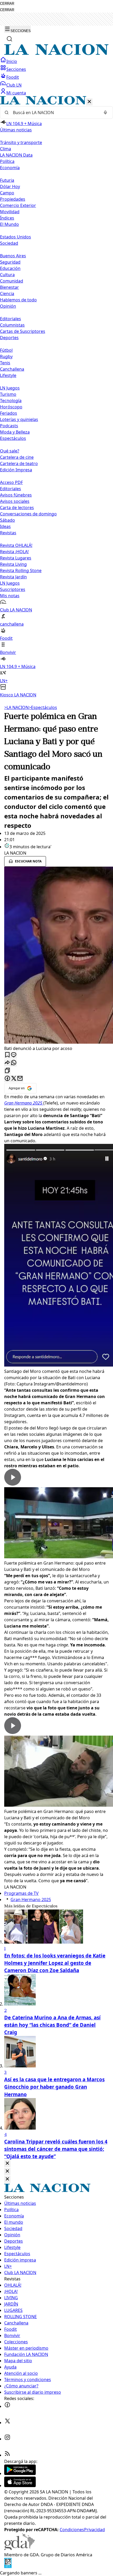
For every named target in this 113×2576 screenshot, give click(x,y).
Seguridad (10, 262)
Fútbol (6, 350)
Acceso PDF (11, 482)
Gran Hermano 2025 (31, 1900)
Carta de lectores (17, 508)
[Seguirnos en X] (7, 2423)
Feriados (9, 413)
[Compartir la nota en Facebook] (7, 1079)
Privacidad (94, 2530)
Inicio (12, 61)
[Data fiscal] (8, 2567)
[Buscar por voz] (105, 113)
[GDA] (19, 2548)
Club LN (14, 85)
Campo (7, 193)
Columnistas (12, 325)
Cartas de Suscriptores (23, 331)
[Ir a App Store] (20, 2486)
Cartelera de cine (17, 457)
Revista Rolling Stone (21, 570)
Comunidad (12, 281)
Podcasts (9, 426)
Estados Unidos (16, 237)
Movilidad (10, 212)
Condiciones (72, 2530)
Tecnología (11, 401)
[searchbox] (54, 113)
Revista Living (13, 564)
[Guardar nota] (7, 1055)
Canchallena (12, 369)
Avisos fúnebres (16, 495)
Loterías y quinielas (19, 419)
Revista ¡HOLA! (14, 552)
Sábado (7, 520)
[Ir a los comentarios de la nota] (14, 1055)
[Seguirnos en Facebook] (7, 2406)
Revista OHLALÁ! (16, 545)
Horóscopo (11, 407)
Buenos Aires (13, 256)
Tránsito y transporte (21, 142)
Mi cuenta (16, 93)
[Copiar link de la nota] (7, 1071)
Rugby (6, 356)
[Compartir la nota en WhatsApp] (14, 1063)
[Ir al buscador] (9, 39)
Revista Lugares (16, 558)
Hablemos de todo (18, 300)
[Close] (7, 2164)
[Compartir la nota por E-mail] (20, 1079)
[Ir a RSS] (7, 2455)
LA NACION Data (16, 155)
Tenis (5, 363)
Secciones (16, 69)
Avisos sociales (15, 501)
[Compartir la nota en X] (14, 1079)
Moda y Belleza (15, 432)
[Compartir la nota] (7, 1063)
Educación (10, 268)
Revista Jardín (13, 577)
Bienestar (9, 287)
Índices (7, 218)
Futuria (7, 180)
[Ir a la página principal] (56, 54)
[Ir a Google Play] (20, 2473)
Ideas (5, 526)
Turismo (8, 394)
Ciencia (7, 294)
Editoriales (11, 319)
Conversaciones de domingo (28, 514)
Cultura (7, 275)
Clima (6, 149)
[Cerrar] (89, 102)
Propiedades (13, 199)
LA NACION (16, 707)
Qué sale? (10, 451)
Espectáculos (43, 707)
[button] (56, 397)
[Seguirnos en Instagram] (7, 2439)
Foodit (13, 77)
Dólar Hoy (10, 186)
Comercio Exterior (18, 205)
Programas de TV (21, 1893)
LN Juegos (10, 388)
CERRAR (7, 4)
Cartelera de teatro (19, 463)
